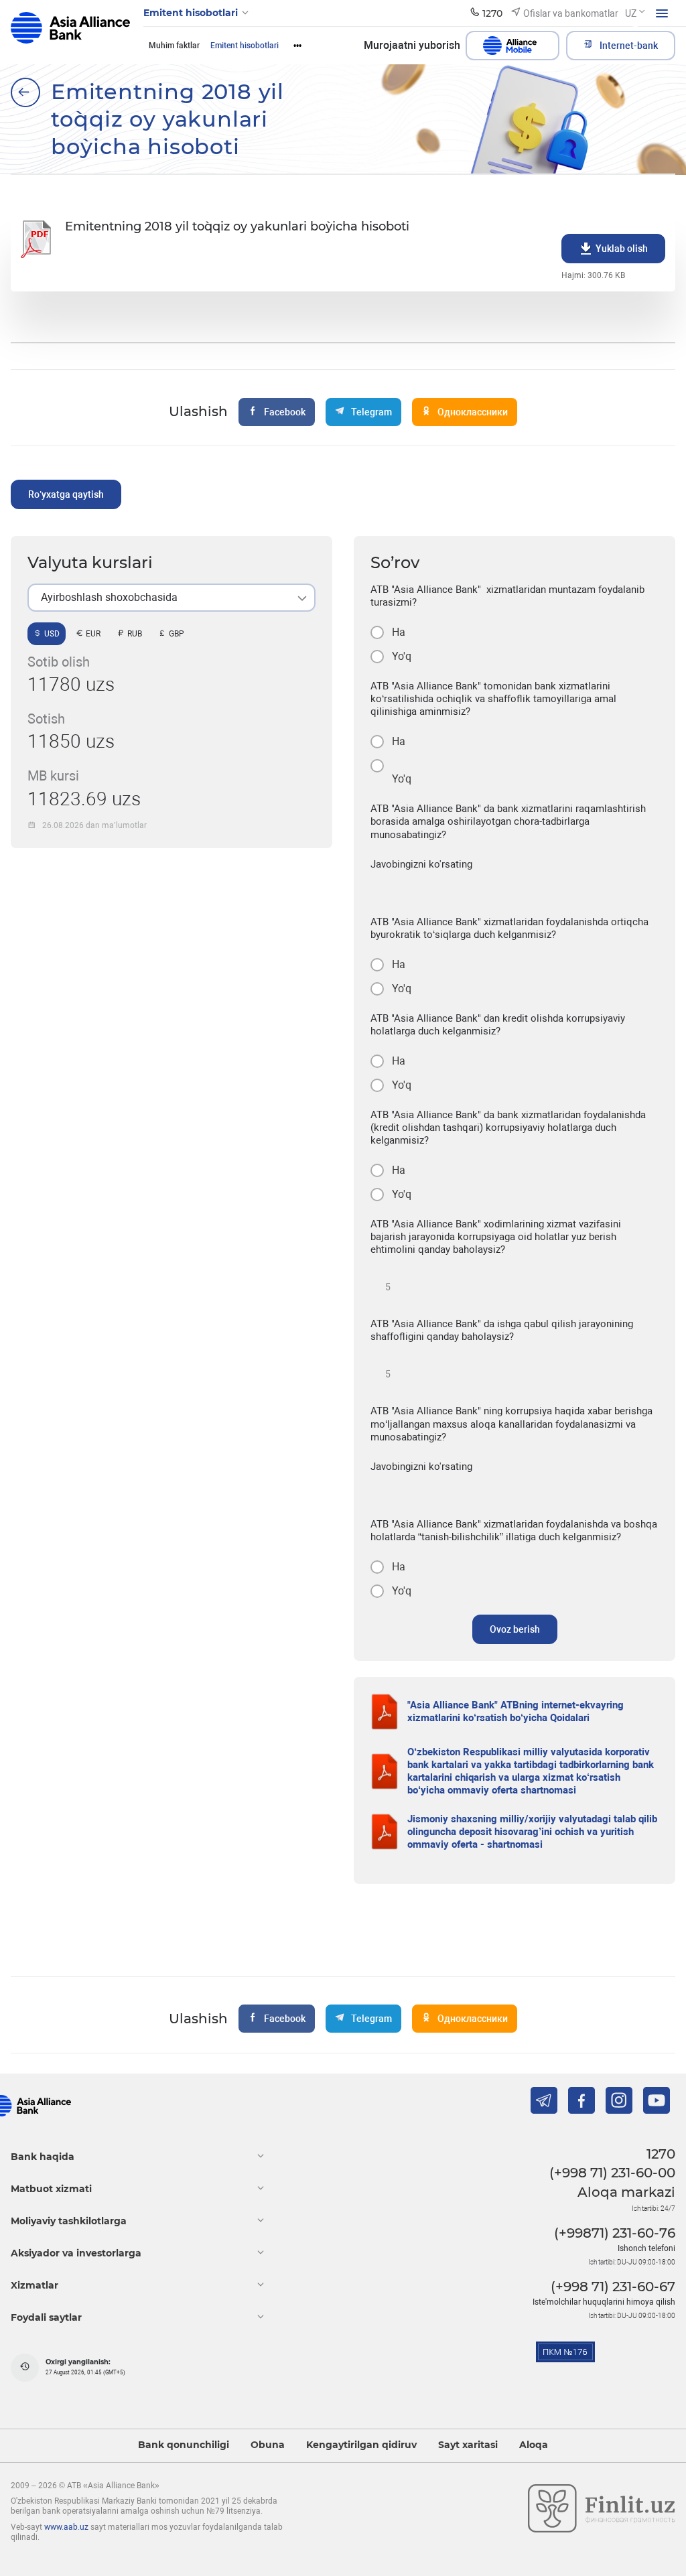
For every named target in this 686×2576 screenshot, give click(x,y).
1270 (661, 2154)
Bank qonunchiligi (184, 2445)
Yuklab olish (622, 249)
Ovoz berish (515, 1629)
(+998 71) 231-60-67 (613, 2287)
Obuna (268, 2445)
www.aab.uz (66, 2527)
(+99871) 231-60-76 (615, 2233)
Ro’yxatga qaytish (66, 494)
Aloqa (534, 2445)
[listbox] (171, 598)
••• (297, 46)
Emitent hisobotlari (245, 46)
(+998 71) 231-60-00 (612, 2173)
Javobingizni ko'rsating (421, 864)
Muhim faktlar (174, 46)
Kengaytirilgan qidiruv (361, 2445)
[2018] (25, 92)
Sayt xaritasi (468, 2445)
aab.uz (70, 32)
